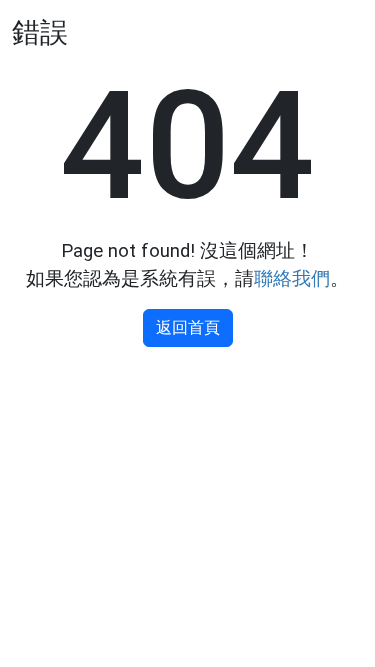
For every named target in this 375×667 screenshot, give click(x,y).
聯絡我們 (292, 279)
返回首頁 (188, 327)
